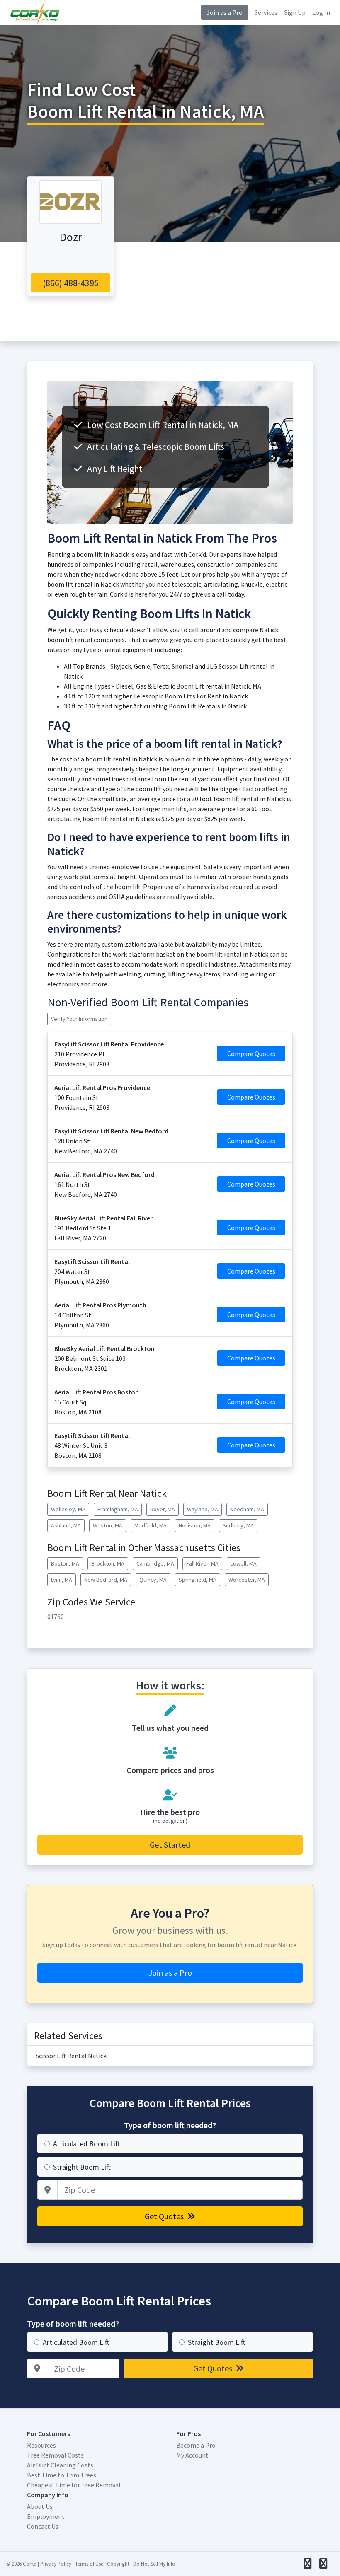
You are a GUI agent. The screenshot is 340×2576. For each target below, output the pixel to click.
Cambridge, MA (155, 1563)
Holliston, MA (195, 1525)
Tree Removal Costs (55, 2455)
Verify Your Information (79, 1019)
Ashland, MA (66, 1525)
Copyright (118, 2564)
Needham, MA (247, 1509)
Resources (41, 2445)
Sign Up (295, 12)
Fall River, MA (202, 1563)
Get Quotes (165, 2216)
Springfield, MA (198, 1580)
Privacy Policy (56, 2564)
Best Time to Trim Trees (62, 2475)
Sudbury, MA (238, 1525)
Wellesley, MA (68, 1509)
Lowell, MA (244, 1563)
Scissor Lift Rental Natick (71, 2056)
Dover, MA (163, 1509)
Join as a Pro (225, 12)
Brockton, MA (108, 1563)
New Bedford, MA (106, 1580)
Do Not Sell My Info (154, 2564)
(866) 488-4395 (71, 283)
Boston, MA (65, 1563)
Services (266, 12)
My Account (192, 2455)
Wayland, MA (203, 1509)
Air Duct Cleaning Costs (60, 2465)
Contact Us (43, 2526)
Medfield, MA (151, 1525)
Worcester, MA (247, 1580)
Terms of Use (89, 2564)
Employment (46, 2516)
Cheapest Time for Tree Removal (74, 2485)
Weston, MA (108, 1525)
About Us (40, 2506)
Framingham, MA (118, 1509)
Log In (321, 12)
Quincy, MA (153, 1580)
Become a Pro (196, 2445)
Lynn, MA (62, 1580)
